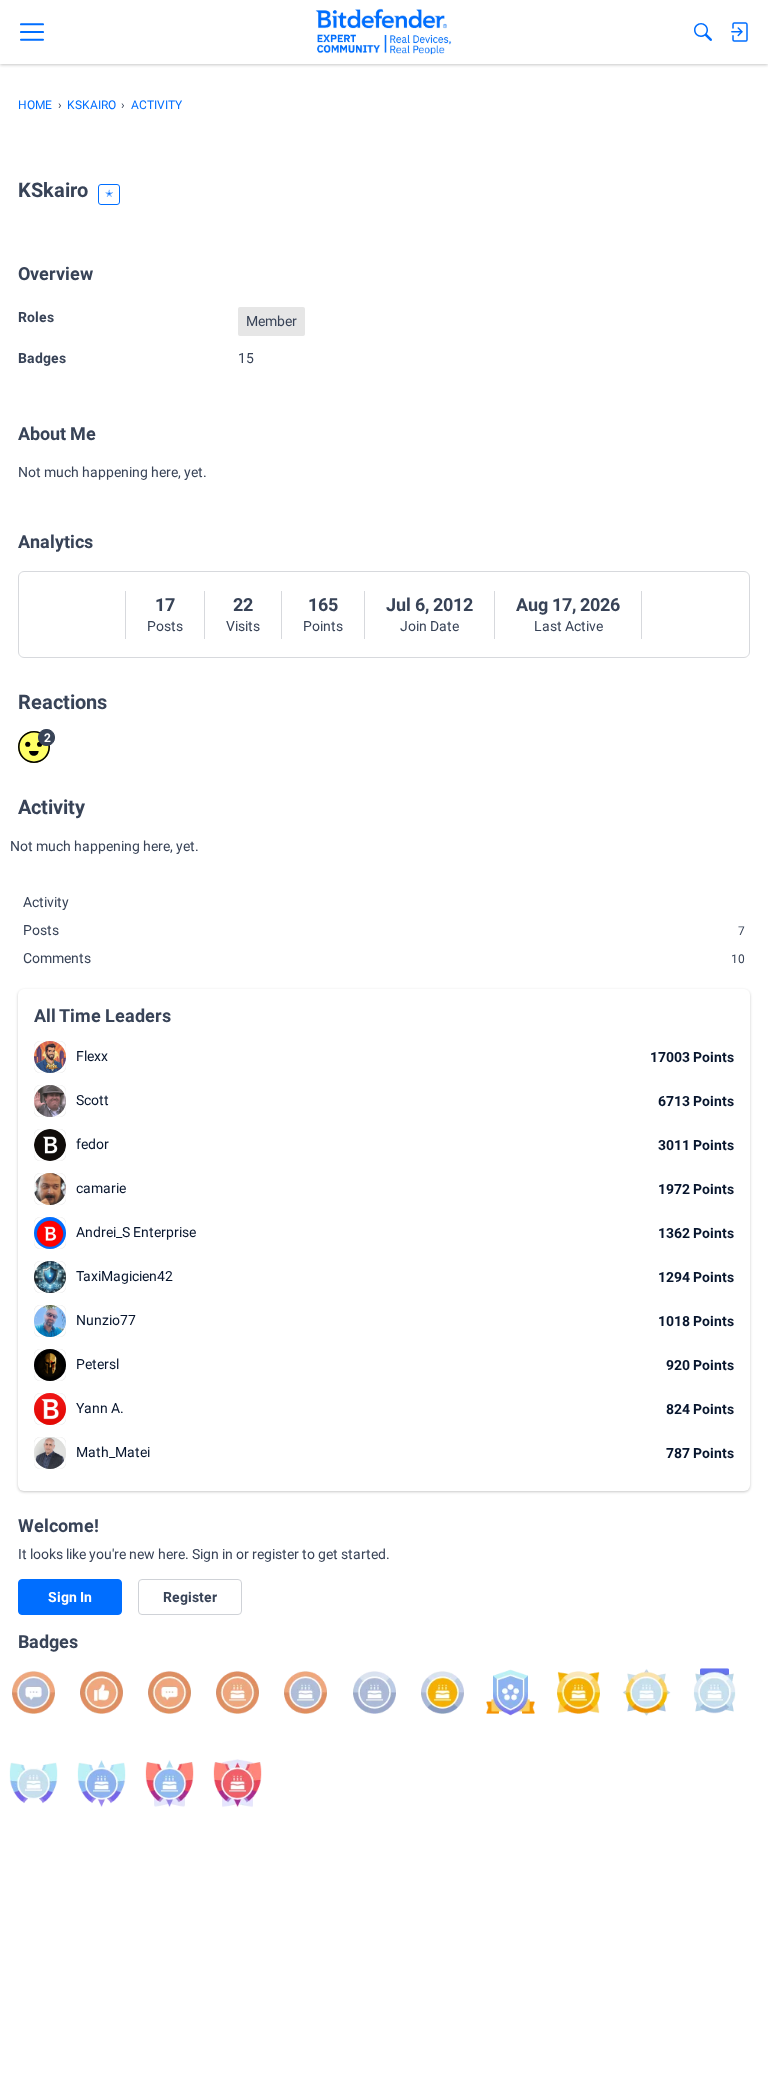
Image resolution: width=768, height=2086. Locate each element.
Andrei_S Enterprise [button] (136, 1232)
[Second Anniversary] (305, 1692)
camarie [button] (101, 1188)
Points (323, 626)
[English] (383, 32)
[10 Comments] (33, 1692)
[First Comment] (169, 1692)
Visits (243, 626)
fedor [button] (92, 1144)
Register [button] (190, 1597)
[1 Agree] (101, 1692)
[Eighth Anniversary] (33, 1783)
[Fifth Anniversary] (578, 1692)
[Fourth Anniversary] (442, 1692)
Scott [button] (92, 1100)
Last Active (568, 626)
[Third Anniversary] (374, 1692)
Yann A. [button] (100, 1408)
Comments (384, 958)
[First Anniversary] (237, 1692)
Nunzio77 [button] (106, 1320)
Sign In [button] (70, 1597)
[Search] (703, 32)
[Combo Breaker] (510, 1692)
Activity (46, 902)
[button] (50, 1057)
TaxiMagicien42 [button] (124, 1276)
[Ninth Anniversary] (101, 1783)
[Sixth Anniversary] (646, 1692)
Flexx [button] (92, 1056)
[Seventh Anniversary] (714, 1692)
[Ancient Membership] (237, 1783)
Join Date (429, 626)
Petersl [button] (97, 1364)
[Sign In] (739, 32)
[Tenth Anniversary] (169, 1783)
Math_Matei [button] (113, 1452)
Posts (165, 626)
